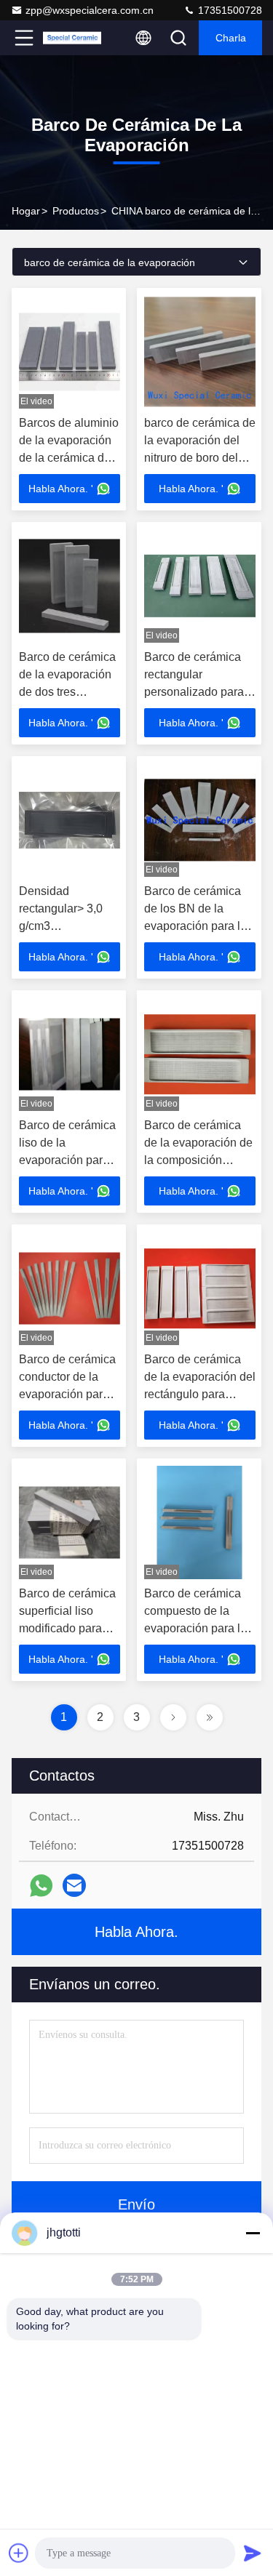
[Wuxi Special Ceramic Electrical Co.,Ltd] (72, 38)
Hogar (26, 211)
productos (76, 211)
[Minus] (253, 2233)
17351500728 (229, 10)
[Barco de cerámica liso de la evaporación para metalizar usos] (70, 1054)
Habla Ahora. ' (61, 489)
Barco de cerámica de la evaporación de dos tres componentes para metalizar (67, 692)
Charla (231, 38)
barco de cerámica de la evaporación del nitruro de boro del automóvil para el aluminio (200, 458)
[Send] (253, 2553)
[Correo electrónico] (74, 1885)
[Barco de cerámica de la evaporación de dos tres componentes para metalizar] (70, 586)
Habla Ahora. (136, 1932)
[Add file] (19, 2553)
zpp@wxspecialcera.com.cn (90, 10)
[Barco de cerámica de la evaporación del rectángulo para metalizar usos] (200, 1288)
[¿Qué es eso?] (41, 1886)
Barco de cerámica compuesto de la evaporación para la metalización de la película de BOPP (195, 1628)
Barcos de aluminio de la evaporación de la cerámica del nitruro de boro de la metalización (69, 458)
